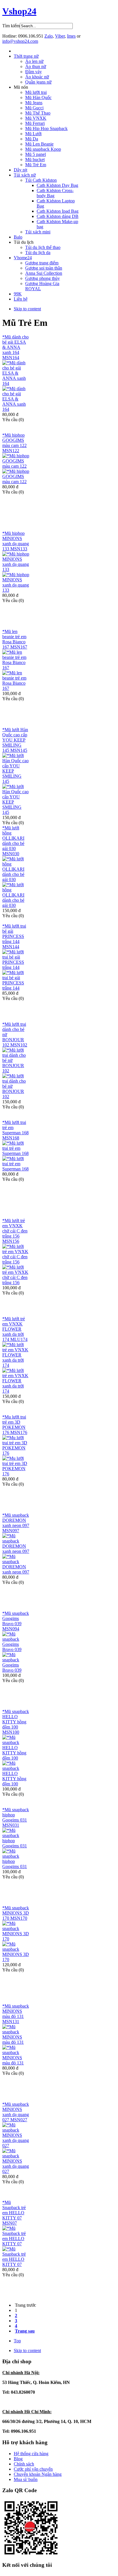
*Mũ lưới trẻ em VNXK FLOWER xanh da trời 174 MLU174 (15, 1329)
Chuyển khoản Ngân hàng (38, 2474)
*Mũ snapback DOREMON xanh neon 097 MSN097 (16, 1523)
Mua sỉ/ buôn (26, 2479)
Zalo (49, 36)
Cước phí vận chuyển (33, 2469)
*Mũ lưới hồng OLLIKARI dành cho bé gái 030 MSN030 (13, 841)
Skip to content (27, 309)
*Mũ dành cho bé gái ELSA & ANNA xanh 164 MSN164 (15, 347)
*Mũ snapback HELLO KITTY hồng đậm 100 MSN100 (16, 1722)
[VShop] (31, 2555)
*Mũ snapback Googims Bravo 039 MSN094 (16, 1621)
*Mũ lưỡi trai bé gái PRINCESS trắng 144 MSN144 (14, 936)
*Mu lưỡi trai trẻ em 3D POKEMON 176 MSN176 (15, 1425)
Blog (18, 2459)
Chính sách (24, 2464)
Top (17, 2341)
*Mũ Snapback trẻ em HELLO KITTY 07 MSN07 (14, 2213)
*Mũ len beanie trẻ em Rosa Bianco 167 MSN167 (15, 639)
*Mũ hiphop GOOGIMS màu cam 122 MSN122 (14, 443)
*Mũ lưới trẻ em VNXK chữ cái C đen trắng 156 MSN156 (15, 1231)
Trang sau (25, 2331)
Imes (71, 36)
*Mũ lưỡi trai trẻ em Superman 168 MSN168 (15, 1130)
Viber (60, 36)
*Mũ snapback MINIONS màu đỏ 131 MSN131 (16, 2014)
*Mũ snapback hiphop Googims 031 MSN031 (16, 1817)
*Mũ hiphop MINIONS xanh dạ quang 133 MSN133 (16, 541)
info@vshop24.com (20, 41)
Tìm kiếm (11, 26)
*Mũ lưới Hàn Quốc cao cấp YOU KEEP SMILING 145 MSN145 (15, 740)
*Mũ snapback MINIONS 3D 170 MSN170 (16, 1913)
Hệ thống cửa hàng (31, 2454)
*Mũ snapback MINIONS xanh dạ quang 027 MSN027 (16, 2112)
